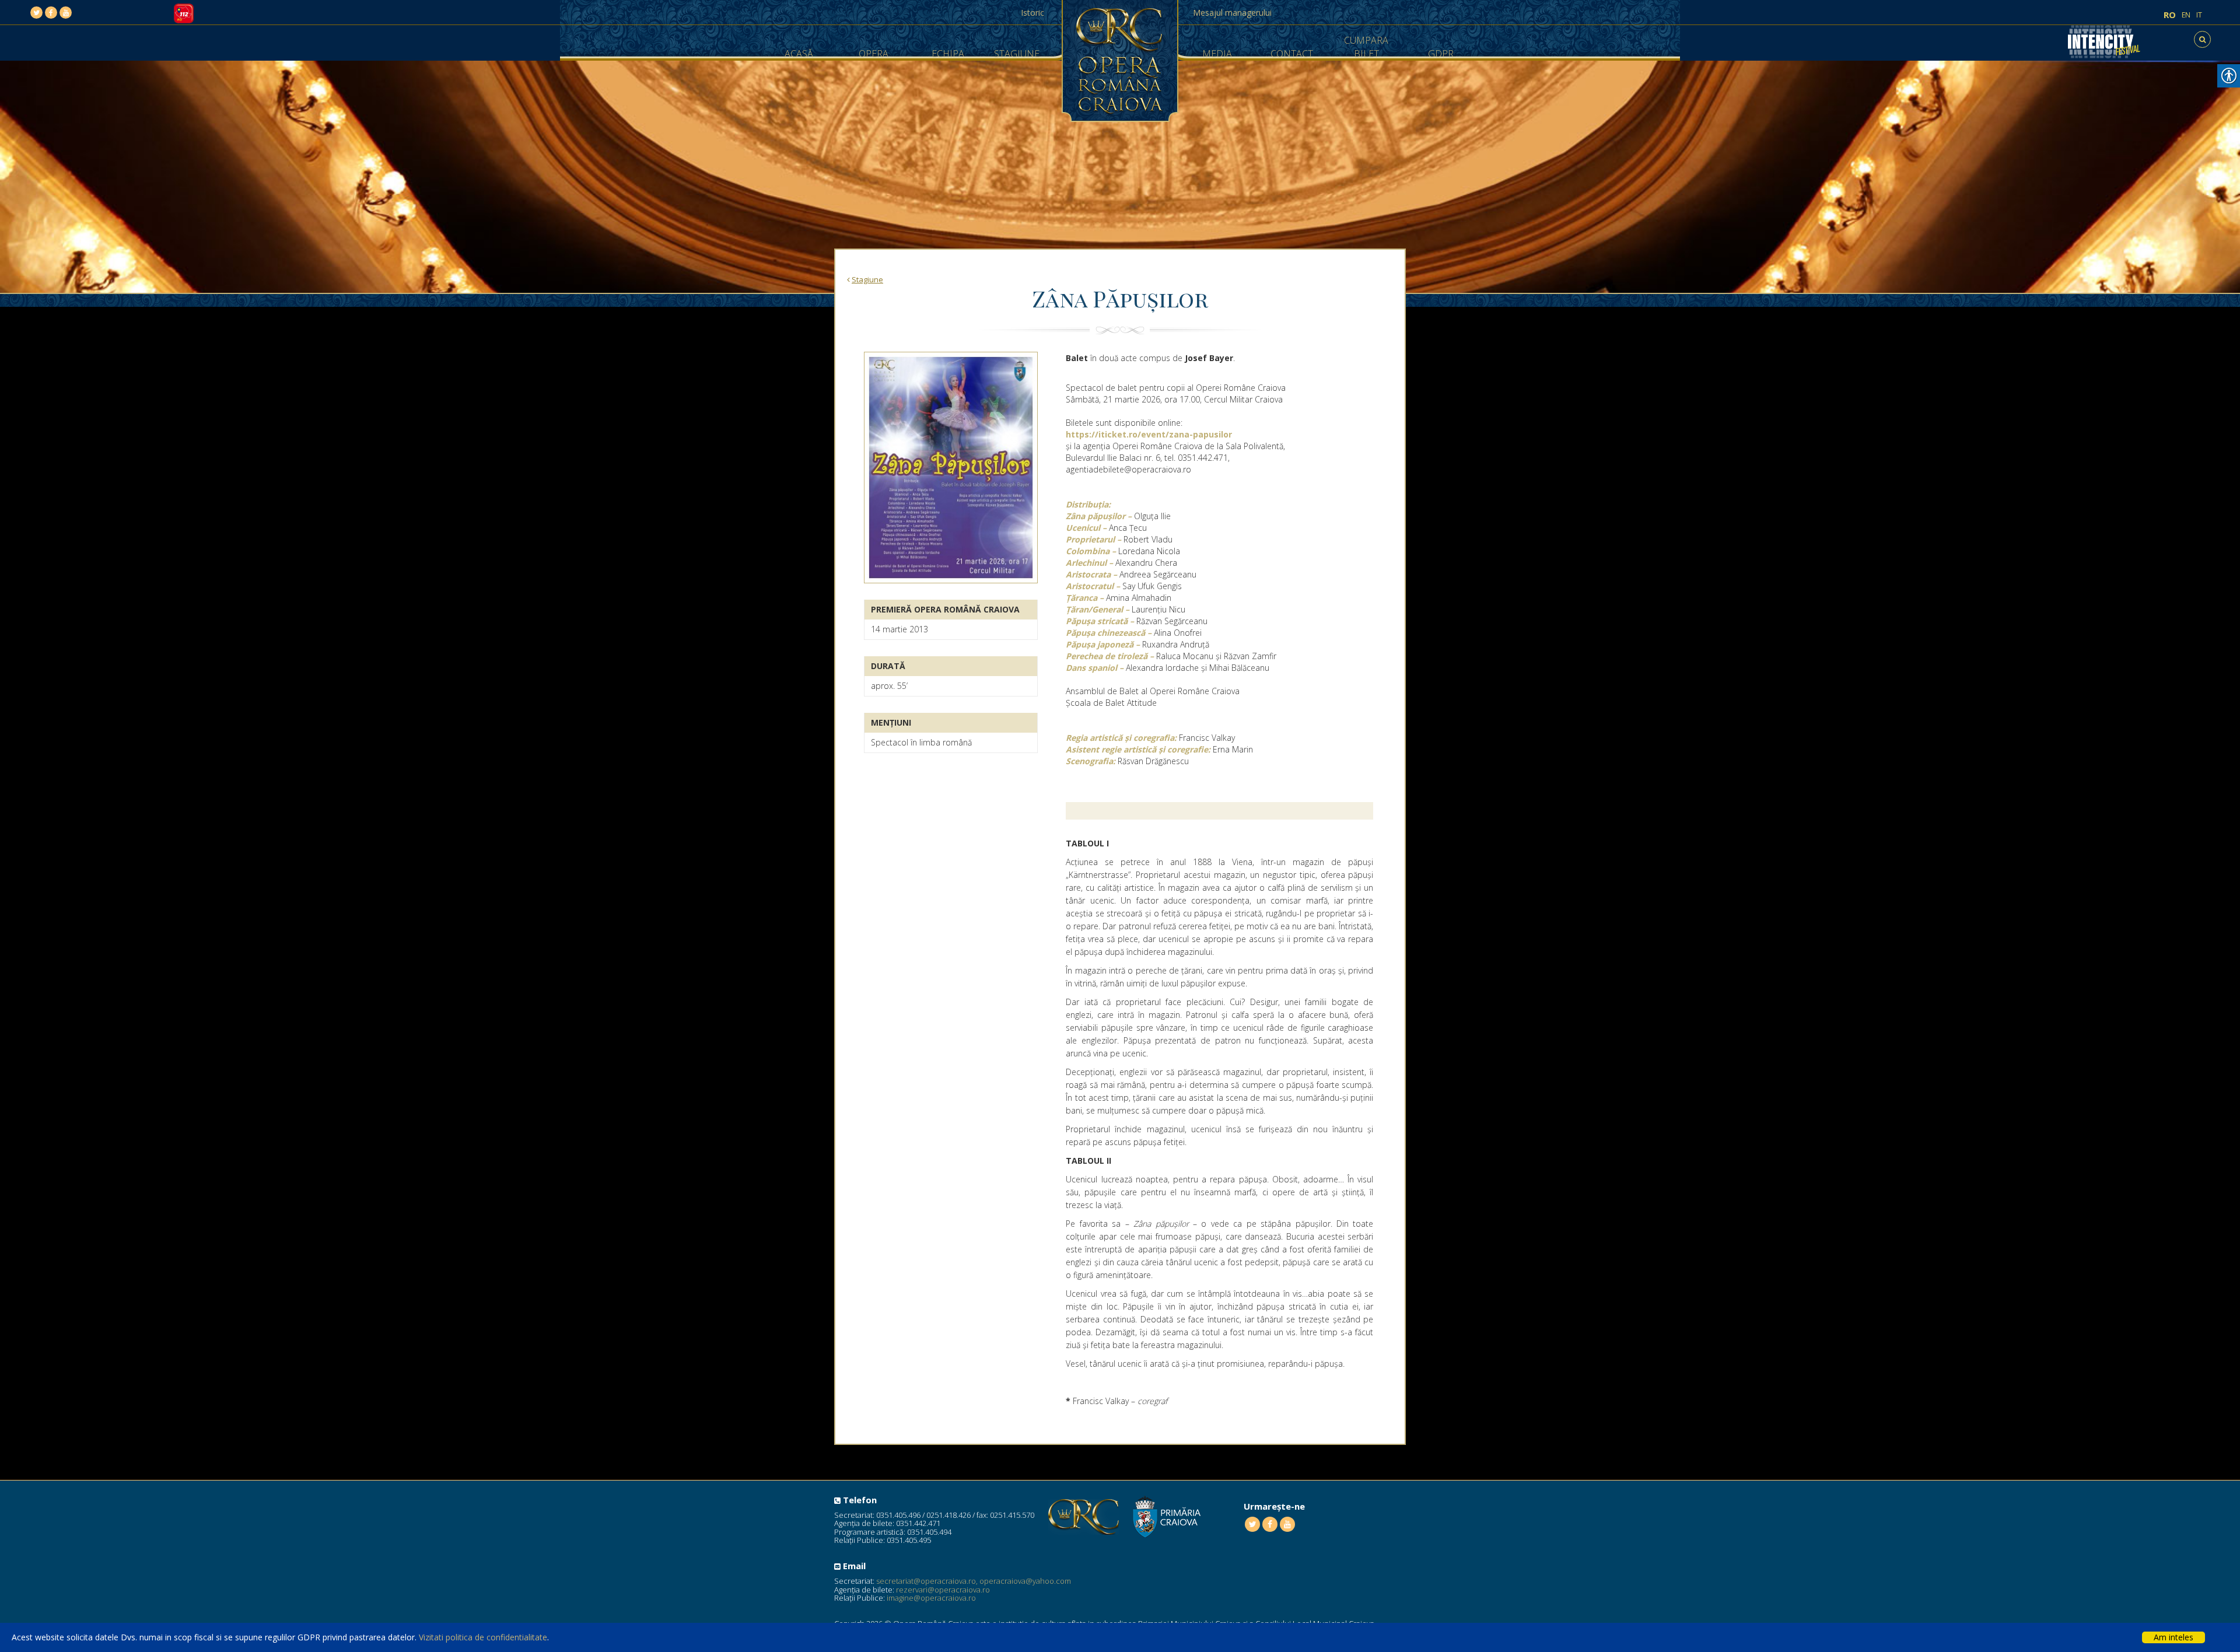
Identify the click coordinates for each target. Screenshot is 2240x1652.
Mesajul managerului (1232, 13)
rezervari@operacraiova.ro (943, 1590)
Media (1217, 54)
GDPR (1441, 54)
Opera (874, 54)
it (2199, 15)
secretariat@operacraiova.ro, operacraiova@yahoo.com (974, 1581)
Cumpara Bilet (1366, 47)
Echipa (948, 54)
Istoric (1032, 13)
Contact (1292, 54)
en (2186, 15)
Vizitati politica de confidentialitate (483, 1637)
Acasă (799, 54)
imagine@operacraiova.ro (931, 1598)
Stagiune (1017, 54)
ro (2170, 15)
